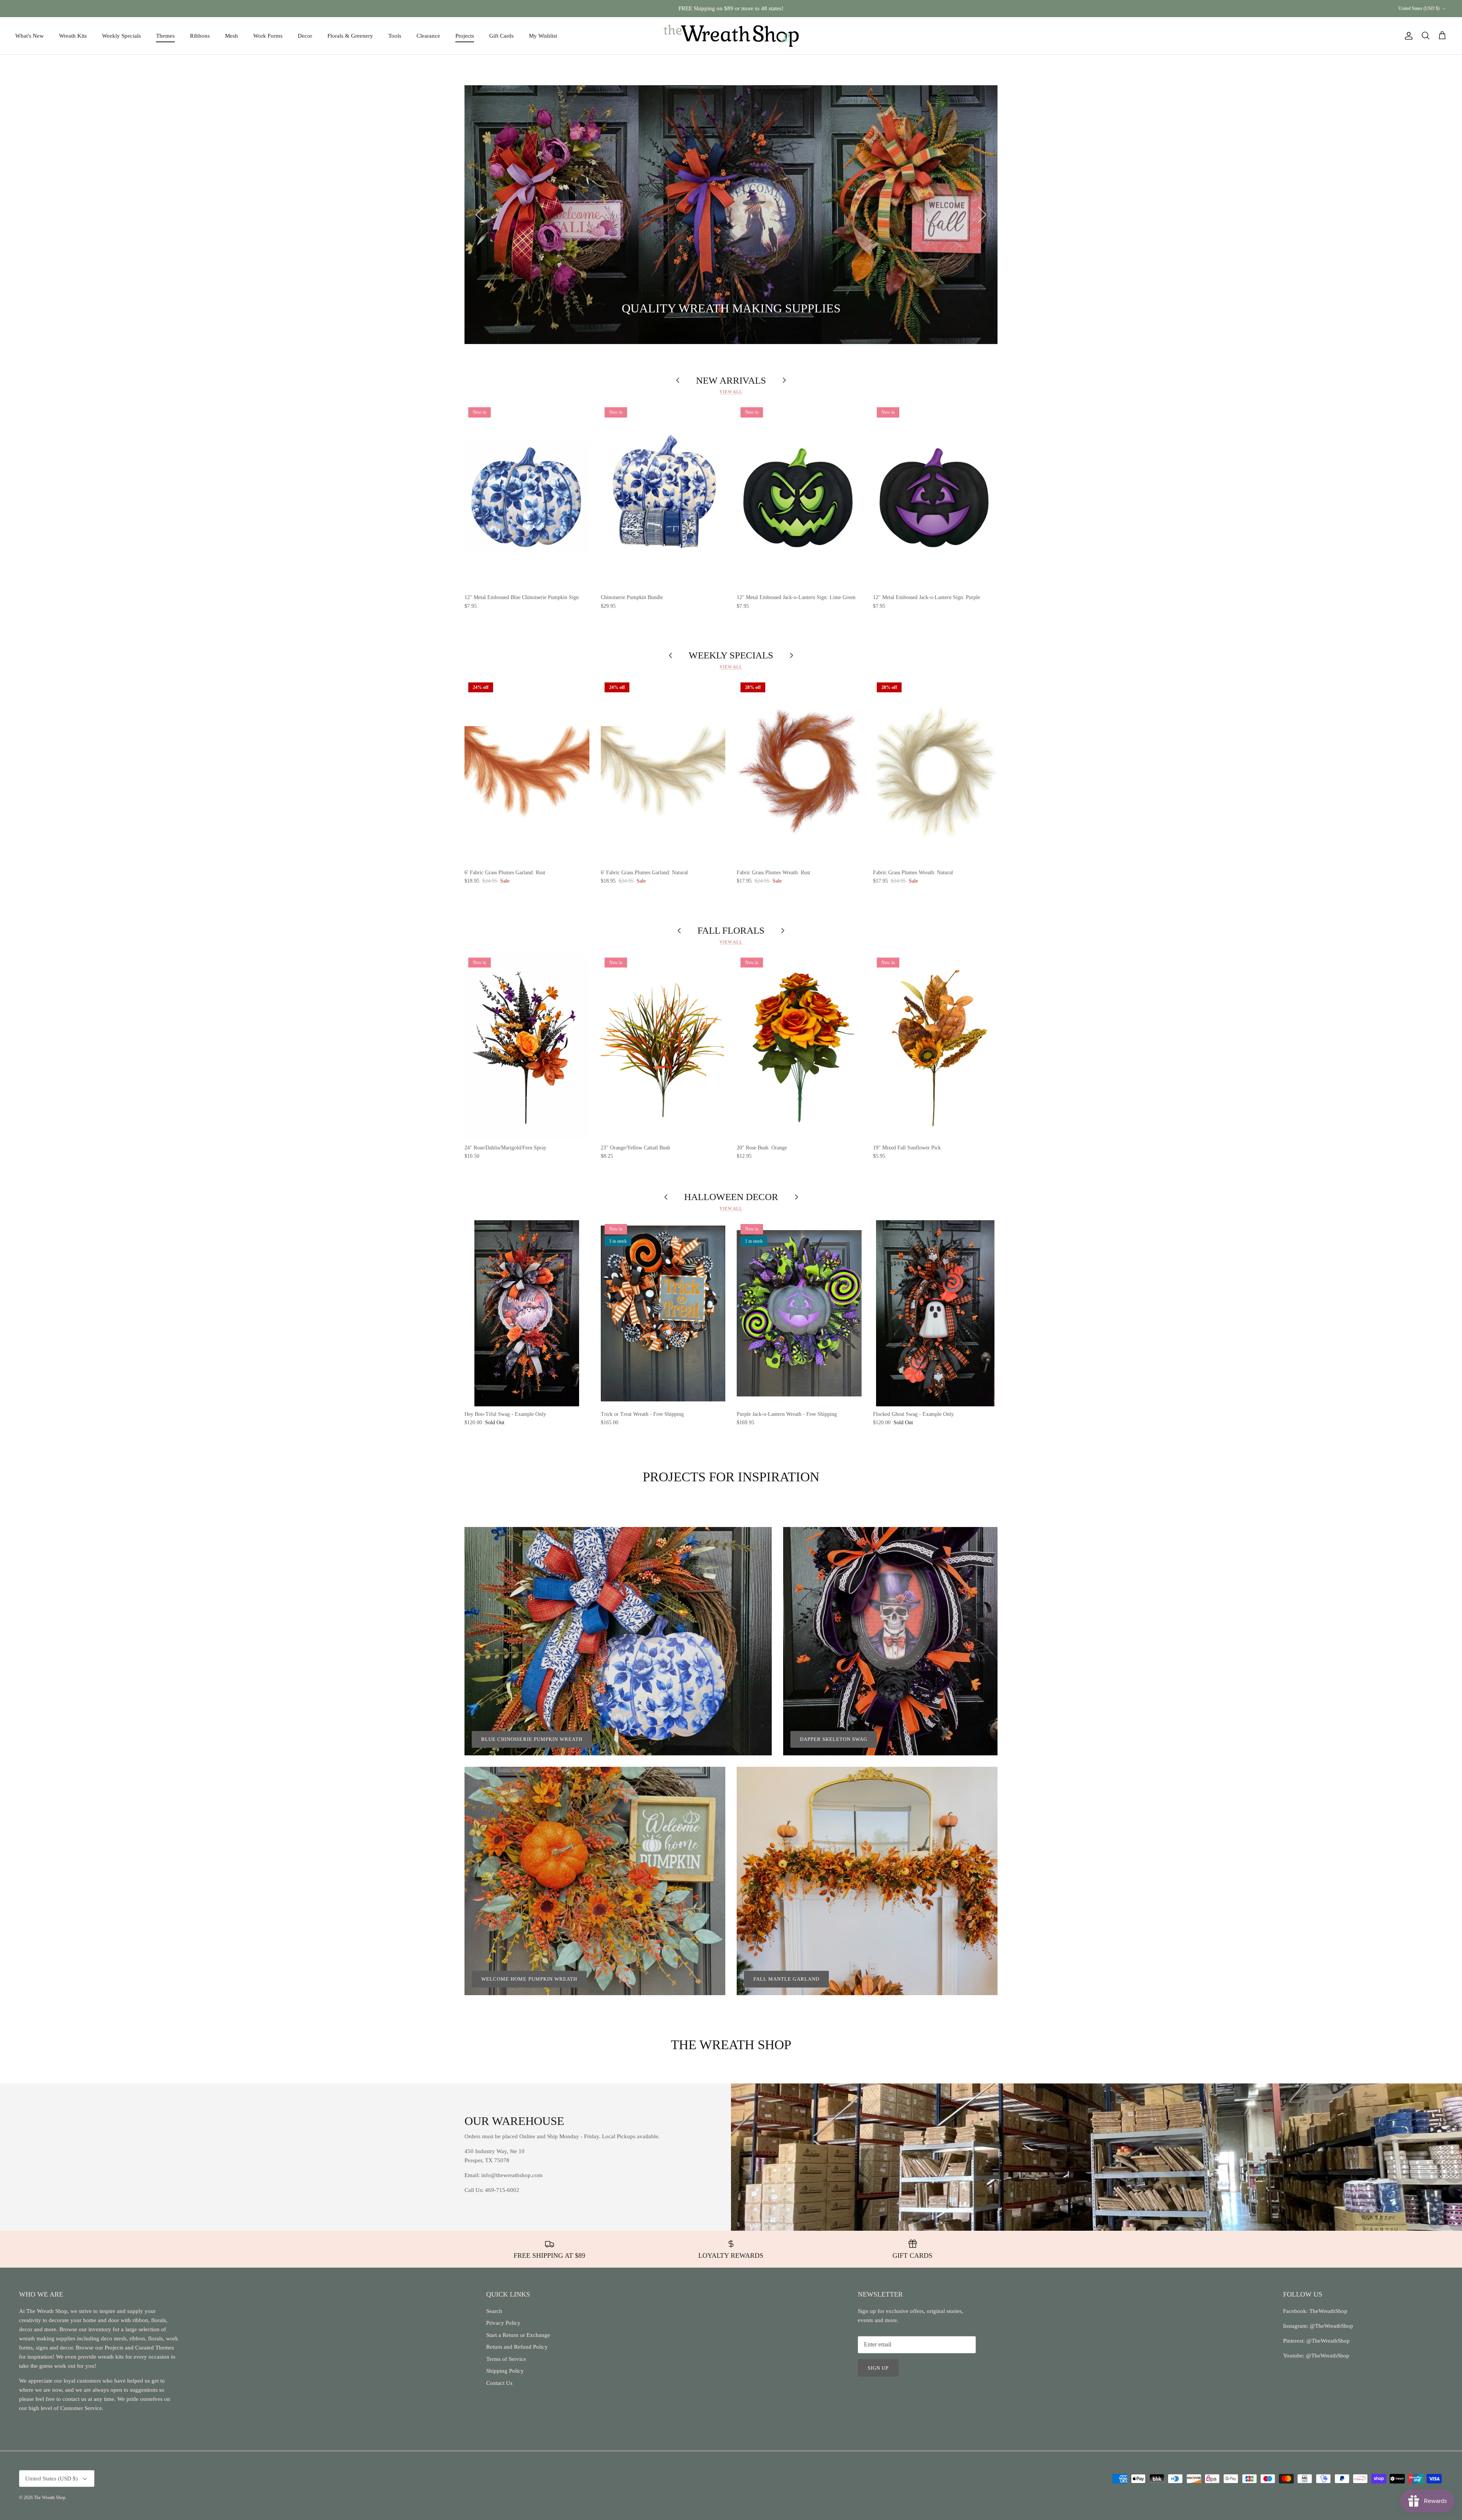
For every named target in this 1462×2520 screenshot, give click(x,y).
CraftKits (767, 8)
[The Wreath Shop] (731, 36)
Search (494, 2311)
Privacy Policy (503, 2323)
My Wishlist (543, 36)
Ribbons (200, 36)
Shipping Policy (505, 2371)
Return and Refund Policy (517, 2347)
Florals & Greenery (350, 36)
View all (731, 392)
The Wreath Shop (50, 2498)
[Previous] (480, 215)
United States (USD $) (1419, 8)
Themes (165, 36)
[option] (731, 215)
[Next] (982, 215)
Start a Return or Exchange (518, 2335)
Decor (305, 36)
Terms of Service (506, 2359)
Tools (395, 36)
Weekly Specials (121, 36)
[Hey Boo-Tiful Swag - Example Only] (527, 1313)
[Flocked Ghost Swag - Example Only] (935, 1313)
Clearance (428, 36)
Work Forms (268, 36)
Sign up (878, 2368)
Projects (465, 36)
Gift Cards (501, 36)
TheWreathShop (1328, 2311)
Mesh (231, 36)
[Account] (1407, 36)
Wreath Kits (73, 36)
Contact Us (499, 2383)
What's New (30, 36)
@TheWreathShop (1327, 2341)
